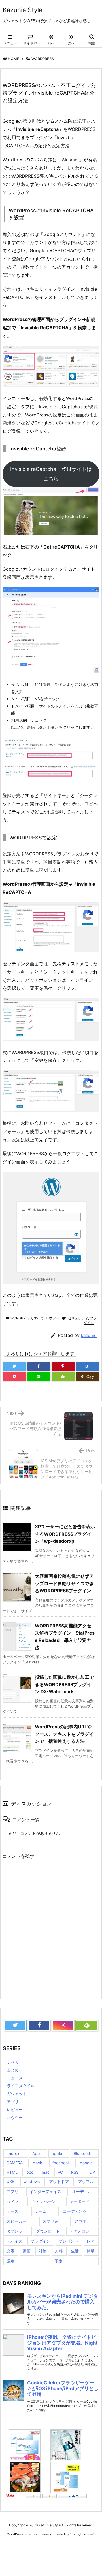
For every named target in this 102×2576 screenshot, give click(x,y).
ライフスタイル (21, 2086)
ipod (30, 2172)
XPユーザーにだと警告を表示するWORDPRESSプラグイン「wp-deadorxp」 (65, 1534)
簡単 (91, 2251)
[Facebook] (39, 1366)
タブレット (16, 2231)
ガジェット (17, 2094)
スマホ (81, 2221)
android (14, 2153)
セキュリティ (78, 1318)
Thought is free (82, 2534)
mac (46, 2172)
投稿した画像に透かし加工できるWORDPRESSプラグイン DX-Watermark (64, 1684)
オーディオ (82, 2191)
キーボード (79, 2201)
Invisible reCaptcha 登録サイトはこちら (51, 474)
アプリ (13, 2102)
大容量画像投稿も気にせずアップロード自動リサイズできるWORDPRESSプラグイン (64, 1583)
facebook (61, 2163)
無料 (59, 2251)
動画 (27, 2251)
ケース (12, 2211)
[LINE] (39, 1377)
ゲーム (41, 2211)
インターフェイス (45, 2191)
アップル (86, 2181)
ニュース (15, 2078)
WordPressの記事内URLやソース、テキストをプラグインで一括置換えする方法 (64, 1734)
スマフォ (50, 2221)
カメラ (12, 2201)
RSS (75, 2172)
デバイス (14, 2241)
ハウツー (52, 1318)
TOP (91, 2172)
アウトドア (59, 2181)
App (36, 2153)
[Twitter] (15, 1366)
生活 (75, 2251)
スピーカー (16, 2221)
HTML (12, 2172)
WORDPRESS (43, 59)
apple (57, 2153)
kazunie (89, 1335)
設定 (10, 2261)
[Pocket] (15, 1377)
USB (10, 2181)
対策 (42, 2251)
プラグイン (90, 1321)
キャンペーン (44, 2201)
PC (60, 2172)
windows (32, 2181)
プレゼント (69, 2241)
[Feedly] (63, 1377)
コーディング (75, 2211)
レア (91, 2241)
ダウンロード (48, 2231)
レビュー (15, 2110)
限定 (59, 2261)
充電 (10, 2251)
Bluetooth (82, 2153)
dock (38, 2163)
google (86, 2163)
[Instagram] (63, 2025)
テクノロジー (81, 2231)
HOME (14, 59)
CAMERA (15, 2163)
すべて (39, 1318)
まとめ (13, 2070)
